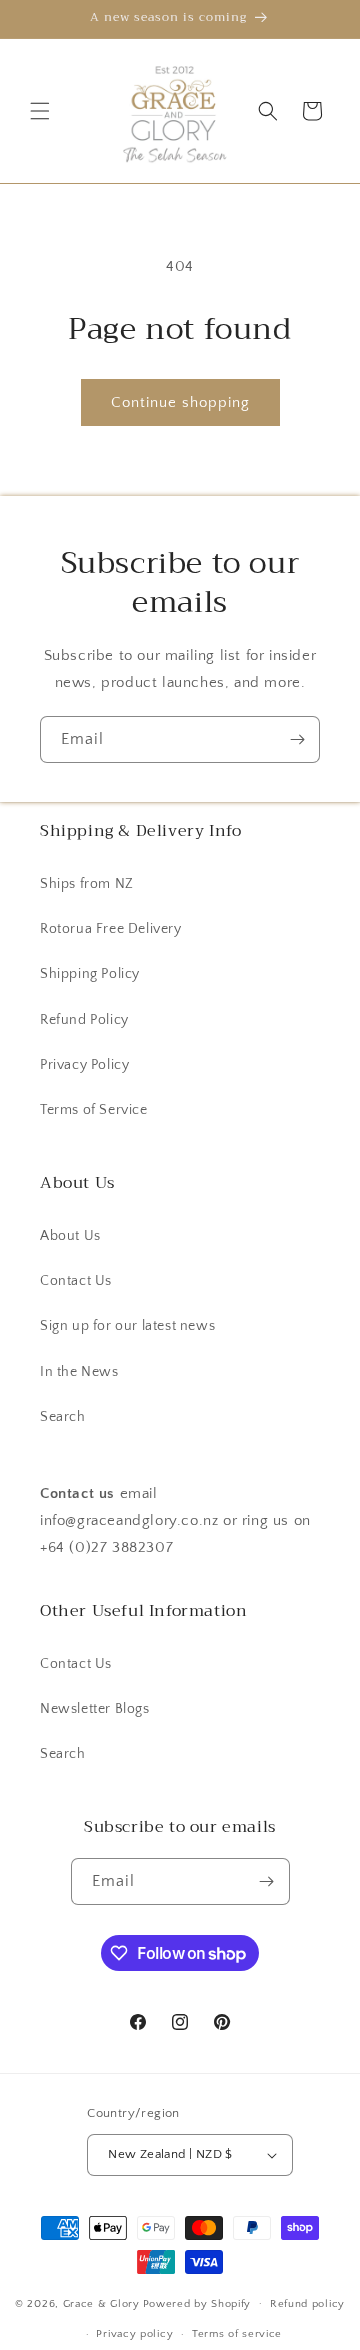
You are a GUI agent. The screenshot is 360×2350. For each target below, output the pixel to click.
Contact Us (76, 1281)
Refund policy (307, 2304)
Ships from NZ (87, 884)
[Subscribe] (297, 739)
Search (63, 1417)
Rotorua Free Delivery (111, 929)
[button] (40, 111)
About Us (70, 1236)
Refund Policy (84, 1020)
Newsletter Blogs (95, 1709)
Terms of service (237, 2334)
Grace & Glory (101, 2303)
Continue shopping (180, 402)
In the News (79, 1372)
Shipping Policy (90, 974)
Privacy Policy (84, 1065)
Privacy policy (134, 2334)
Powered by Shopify (197, 2303)
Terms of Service (94, 1110)
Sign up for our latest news (127, 1326)
